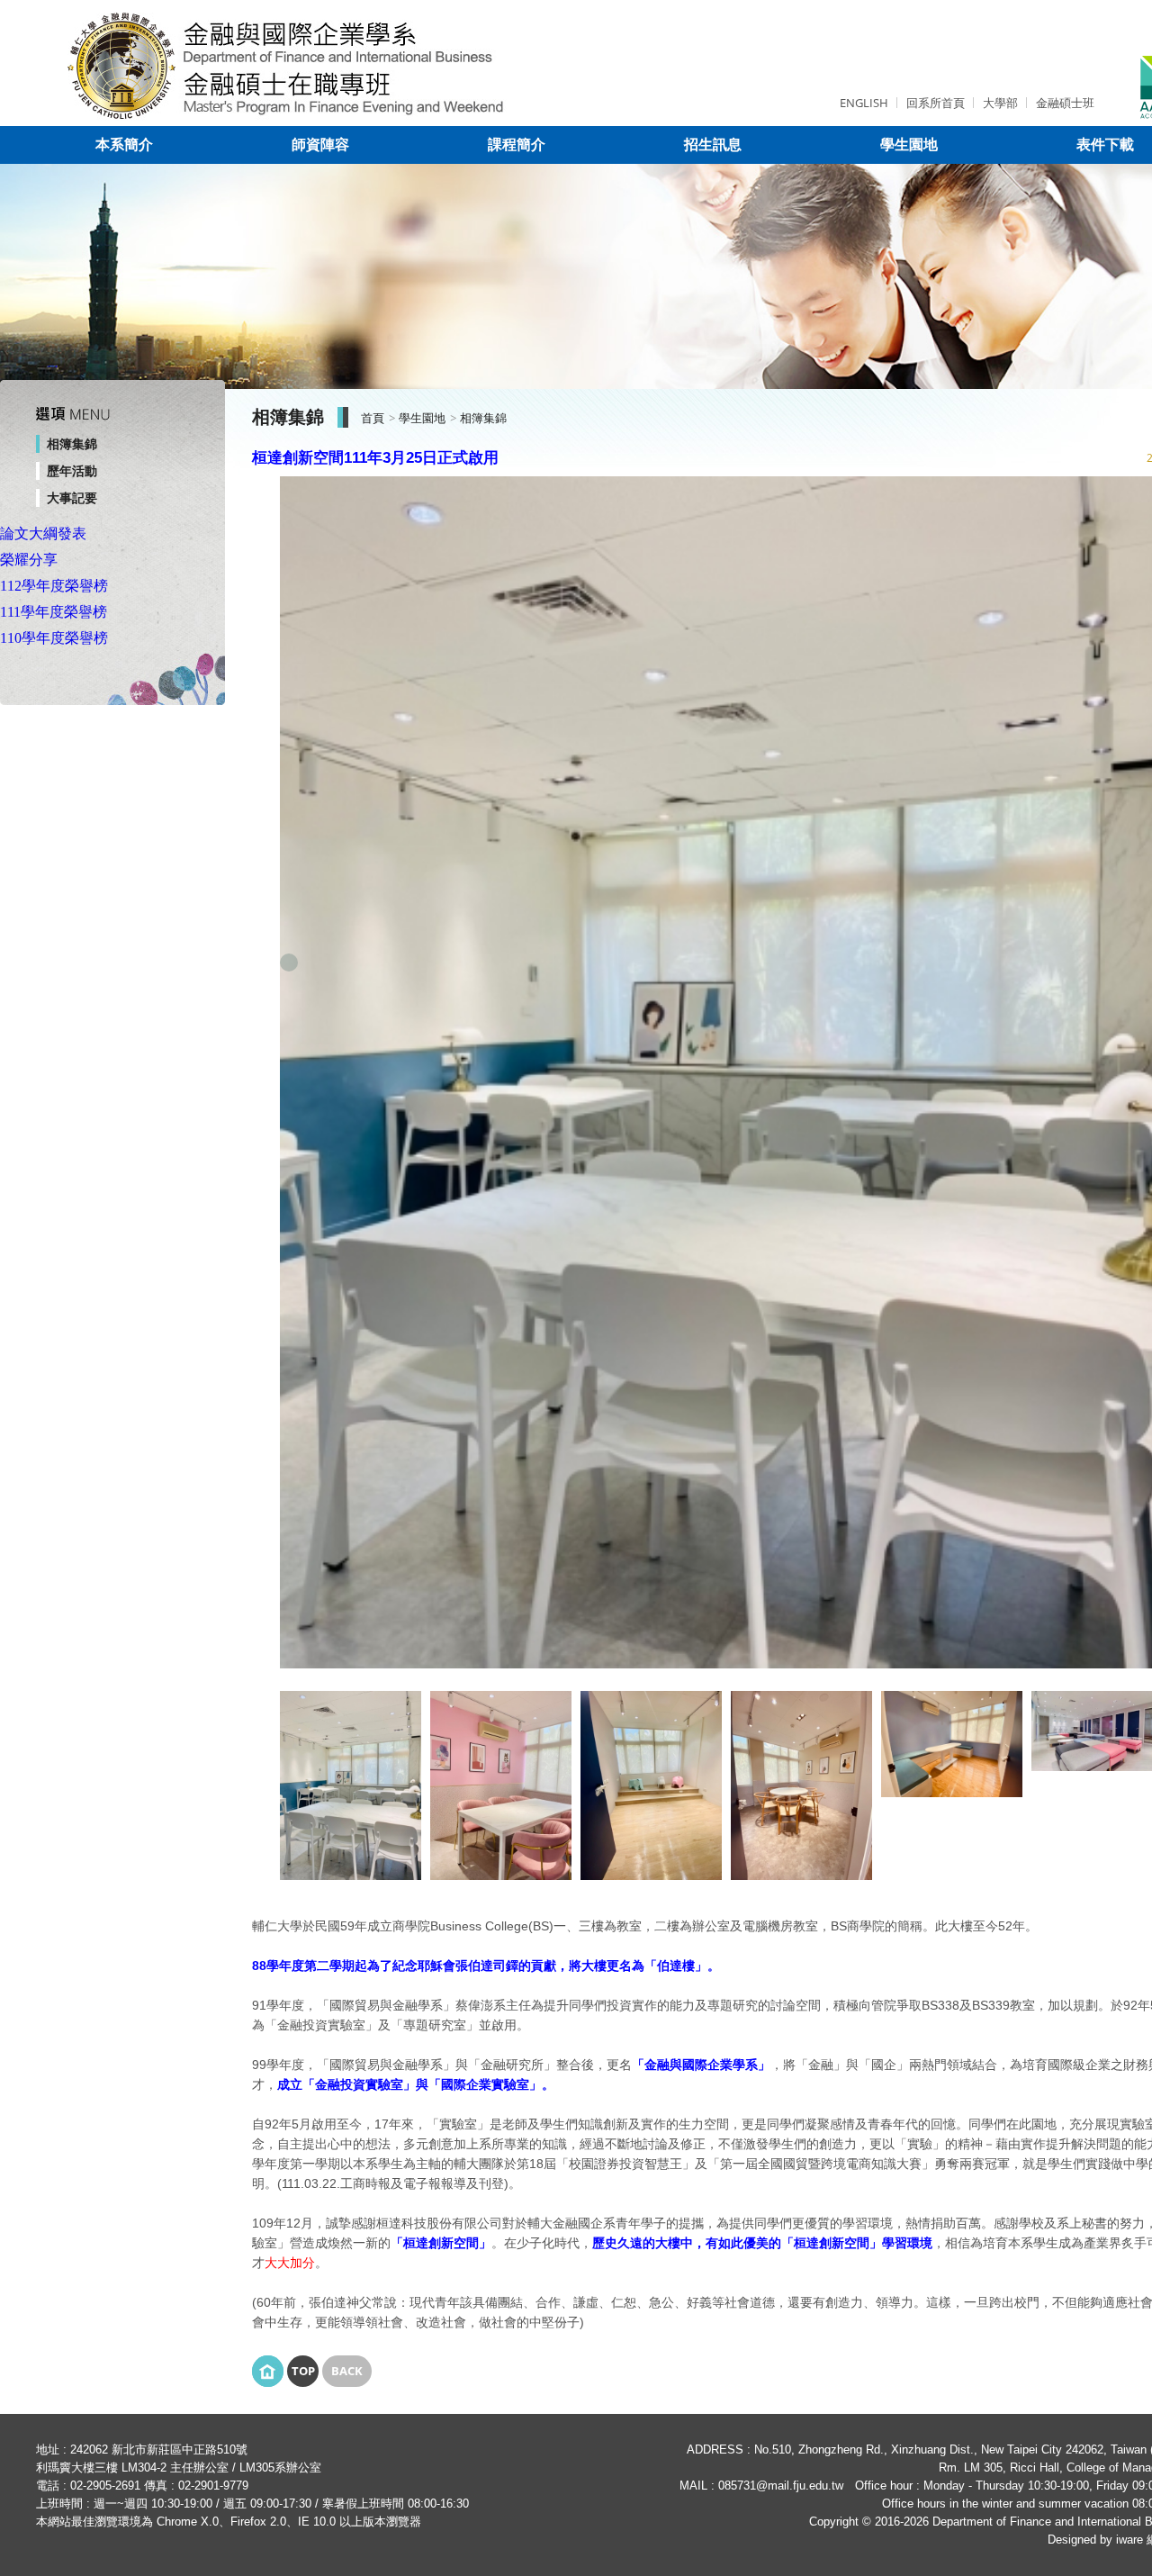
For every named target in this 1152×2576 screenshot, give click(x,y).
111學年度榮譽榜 (54, 612)
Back (347, 2371)
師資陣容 (320, 145)
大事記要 (72, 498)
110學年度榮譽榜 (54, 638)
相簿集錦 (72, 444)
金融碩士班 (1065, 103)
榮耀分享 (29, 560)
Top (303, 2371)
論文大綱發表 (43, 533)
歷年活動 (72, 471)
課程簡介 (517, 145)
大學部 (1000, 103)
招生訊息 (713, 145)
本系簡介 (124, 145)
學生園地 (909, 145)
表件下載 (1105, 145)
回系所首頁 (936, 103)
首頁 (373, 418)
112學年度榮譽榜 (54, 586)
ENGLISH (864, 103)
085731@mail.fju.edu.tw (781, 2486)
